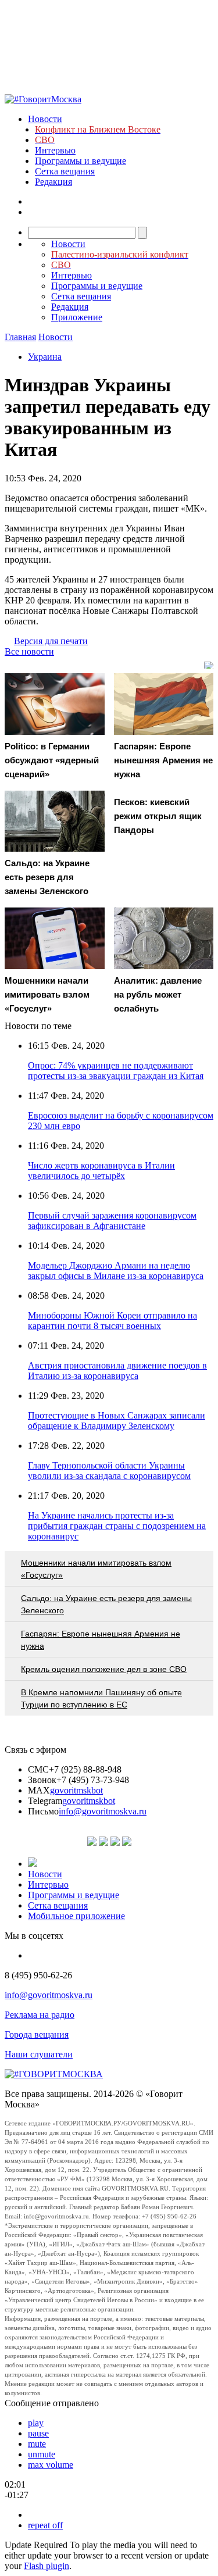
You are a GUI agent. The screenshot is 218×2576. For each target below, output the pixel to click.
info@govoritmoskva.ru (103, 1811)
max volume (51, 2465)
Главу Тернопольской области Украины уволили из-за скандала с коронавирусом (109, 1471)
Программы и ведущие (81, 161)
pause (38, 2433)
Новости (45, 119)
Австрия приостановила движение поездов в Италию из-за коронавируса (117, 1371)
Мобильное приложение (76, 1916)
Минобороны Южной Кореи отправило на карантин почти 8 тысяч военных (112, 1321)
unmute (42, 2454)
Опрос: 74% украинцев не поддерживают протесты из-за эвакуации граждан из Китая (116, 1071)
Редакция (53, 182)
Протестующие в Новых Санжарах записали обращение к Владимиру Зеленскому (117, 1421)
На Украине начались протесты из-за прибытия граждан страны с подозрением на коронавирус (117, 1526)
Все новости (29, 651)
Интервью (55, 150)
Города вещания (37, 2034)
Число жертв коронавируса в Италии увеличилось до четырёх (101, 1171)
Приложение (77, 317)
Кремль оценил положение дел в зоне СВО (104, 1669)
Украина (45, 357)
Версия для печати (51, 641)
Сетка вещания (65, 171)
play (36, 2423)
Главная (20, 337)
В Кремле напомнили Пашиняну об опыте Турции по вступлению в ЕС (101, 1698)
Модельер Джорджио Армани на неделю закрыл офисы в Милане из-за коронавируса (116, 1271)
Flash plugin (47, 2566)
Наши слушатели (39, 2054)
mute (37, 2444)
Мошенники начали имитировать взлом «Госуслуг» (96, 1569)
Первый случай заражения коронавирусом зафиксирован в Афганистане (112, 1221)
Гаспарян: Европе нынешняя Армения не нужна (101, 1640)
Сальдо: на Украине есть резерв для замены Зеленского (106, 1604)
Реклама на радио (40, 2015)
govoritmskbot (76, 1790)
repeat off (45, 2525)
